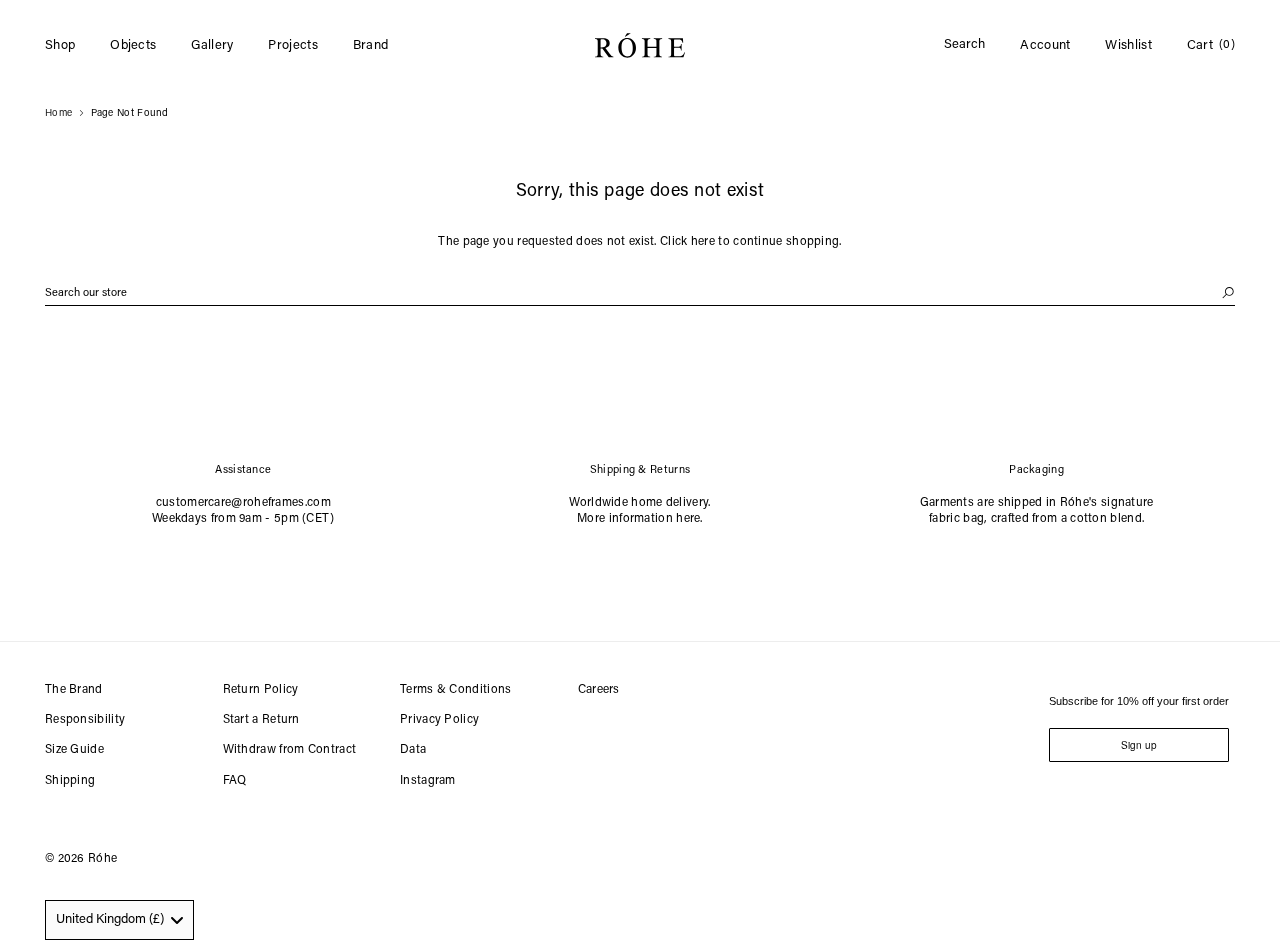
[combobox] (119, 920)
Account (1045, 45)
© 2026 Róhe (81, 859)
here (703, 242)
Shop (60, 45)
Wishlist (1128, 45)
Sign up (1139, 745)
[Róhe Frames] (640, 49)
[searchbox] (640, 293)
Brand (371, 45)
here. (689, 519)
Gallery (212, 45)
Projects (292, 45)
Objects (133, 45)
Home (58, 114)
